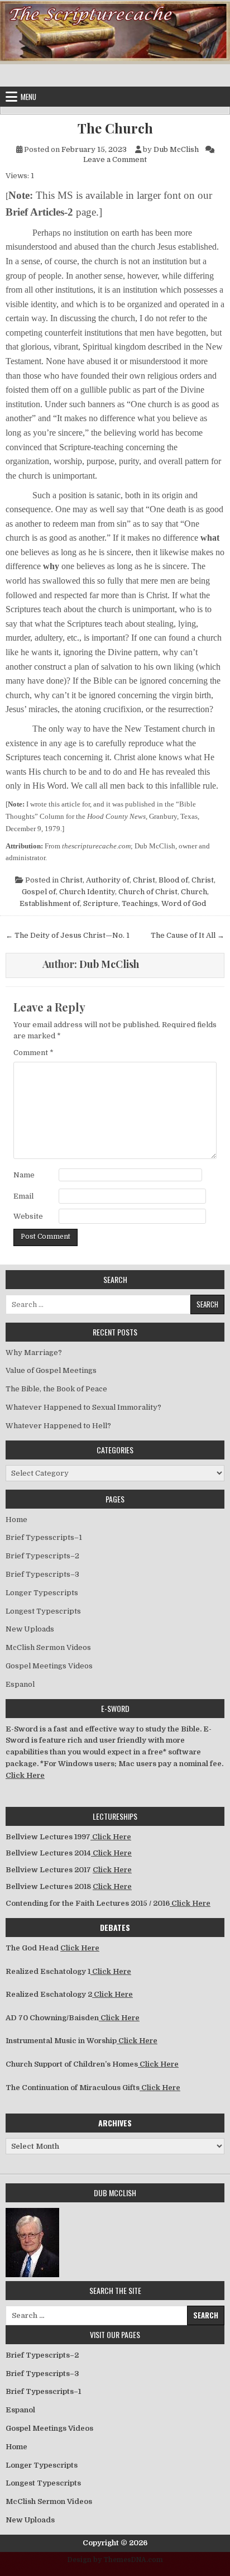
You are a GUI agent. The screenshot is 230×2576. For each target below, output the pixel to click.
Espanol (20, 1684)
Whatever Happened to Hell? (58, 1426)
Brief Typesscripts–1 (44, 1537)
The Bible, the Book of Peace (56, 1389)
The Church (115, 128)
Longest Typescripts (43, 1611)
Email (23, 1196)
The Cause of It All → (188, 935)
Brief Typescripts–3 (42, 1574)
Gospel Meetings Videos (49, 1666)
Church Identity (87, 892)
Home (16, 1520)
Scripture (101, 903)
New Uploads (30, 1629)
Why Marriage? (34, 1353)
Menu (28, 97)
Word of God (184, 903)
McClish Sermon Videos (48, 1647)
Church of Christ (148, 892)
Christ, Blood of (160, 880)
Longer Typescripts (42, 1593)
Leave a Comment (115, 159)
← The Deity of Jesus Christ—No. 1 (68, 935)
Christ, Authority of (95, 880)
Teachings (140, 903)
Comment (33, 1053)
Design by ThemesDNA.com (115, 2560)
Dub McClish (176, 149)
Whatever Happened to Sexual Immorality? (83, 1407)
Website (28, 1216)
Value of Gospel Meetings (51, 1370)
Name (24, 1175)
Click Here (25, 1775)
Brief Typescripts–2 (42, 1556)
